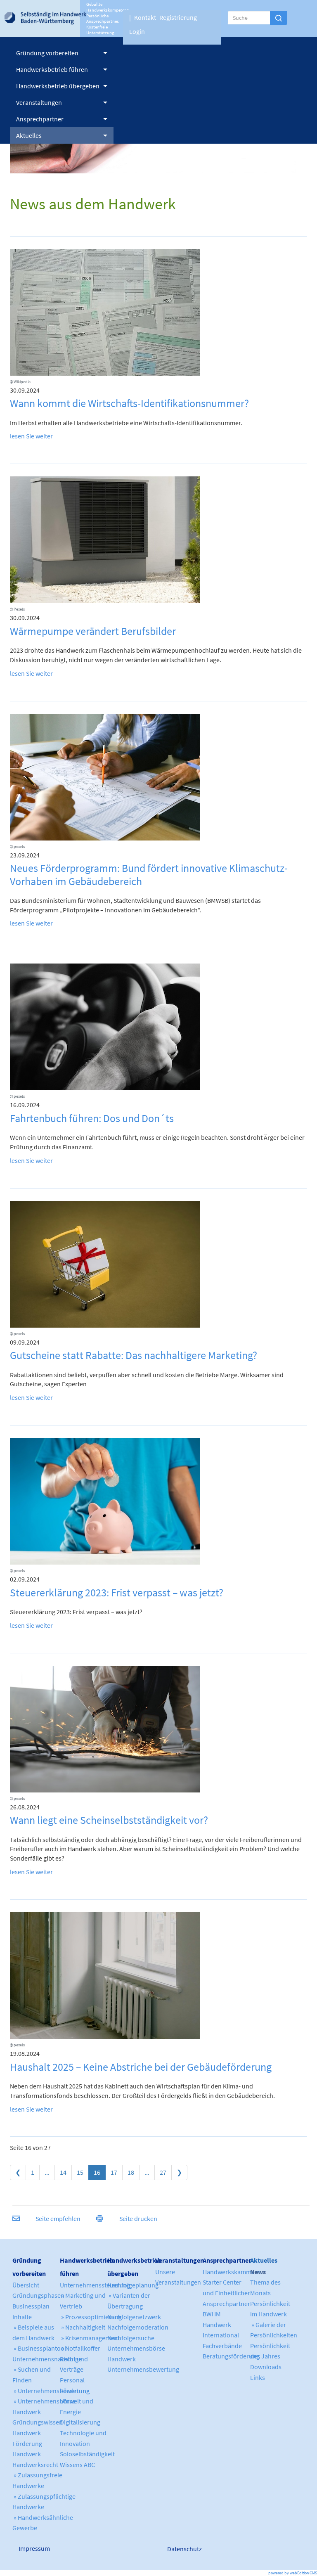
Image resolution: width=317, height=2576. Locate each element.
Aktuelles (29, 135)
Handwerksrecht (35, 2465)
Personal (72, 2380)
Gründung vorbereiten (47, 53)
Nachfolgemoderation (138, 2327)
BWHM (212, 2314)
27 (163, 2172)
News (258, 2272)
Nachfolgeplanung (133, 2285)
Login (137, 31)
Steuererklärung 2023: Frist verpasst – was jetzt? (117, 1592)
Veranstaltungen (39, 102)
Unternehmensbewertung (143, 2369)
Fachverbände (222, 2346)
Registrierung (178, 17)
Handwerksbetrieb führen (52, 69)
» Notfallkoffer (80, 2348)
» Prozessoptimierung (91, 2317)
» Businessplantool (39, 2348)
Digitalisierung (80, 2422)
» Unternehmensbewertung (51, 2391)
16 (97, 2172)
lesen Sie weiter (31, 436)
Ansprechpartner (40, 119)
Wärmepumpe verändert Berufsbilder (93, 631)
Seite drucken (138, 2218)
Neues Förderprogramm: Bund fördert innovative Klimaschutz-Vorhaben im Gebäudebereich (149, 874)
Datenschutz (185, 2549)
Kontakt (145, 17)
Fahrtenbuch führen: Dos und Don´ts (92, 1118)
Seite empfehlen (58, 2218)
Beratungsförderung (231, 2356)
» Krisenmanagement (90, 2338)
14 (63, 2172)
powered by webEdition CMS (293, 2573)
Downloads (266, 2367)
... (47, 2172)
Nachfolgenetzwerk (134, 2317)
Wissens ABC (77, 2465)
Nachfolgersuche (131, 2338)
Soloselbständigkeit (87, 2454)
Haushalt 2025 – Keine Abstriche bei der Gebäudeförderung (141, 2067)
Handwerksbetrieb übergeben (58, 86)
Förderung (75, 2391)
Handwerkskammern (232, 2272)
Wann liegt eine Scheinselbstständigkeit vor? (109, 1820)
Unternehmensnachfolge (47, 2359)
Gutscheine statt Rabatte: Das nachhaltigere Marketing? (134, 1355)
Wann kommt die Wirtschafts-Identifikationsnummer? (129, 403)
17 (114, 2172)
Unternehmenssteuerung (95, 2285)
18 (131, 2172)
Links (258, 2377)
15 (80, 2172)
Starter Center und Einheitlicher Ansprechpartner (226, 2293)
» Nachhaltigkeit (83, 2327)
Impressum (34, 2548)
